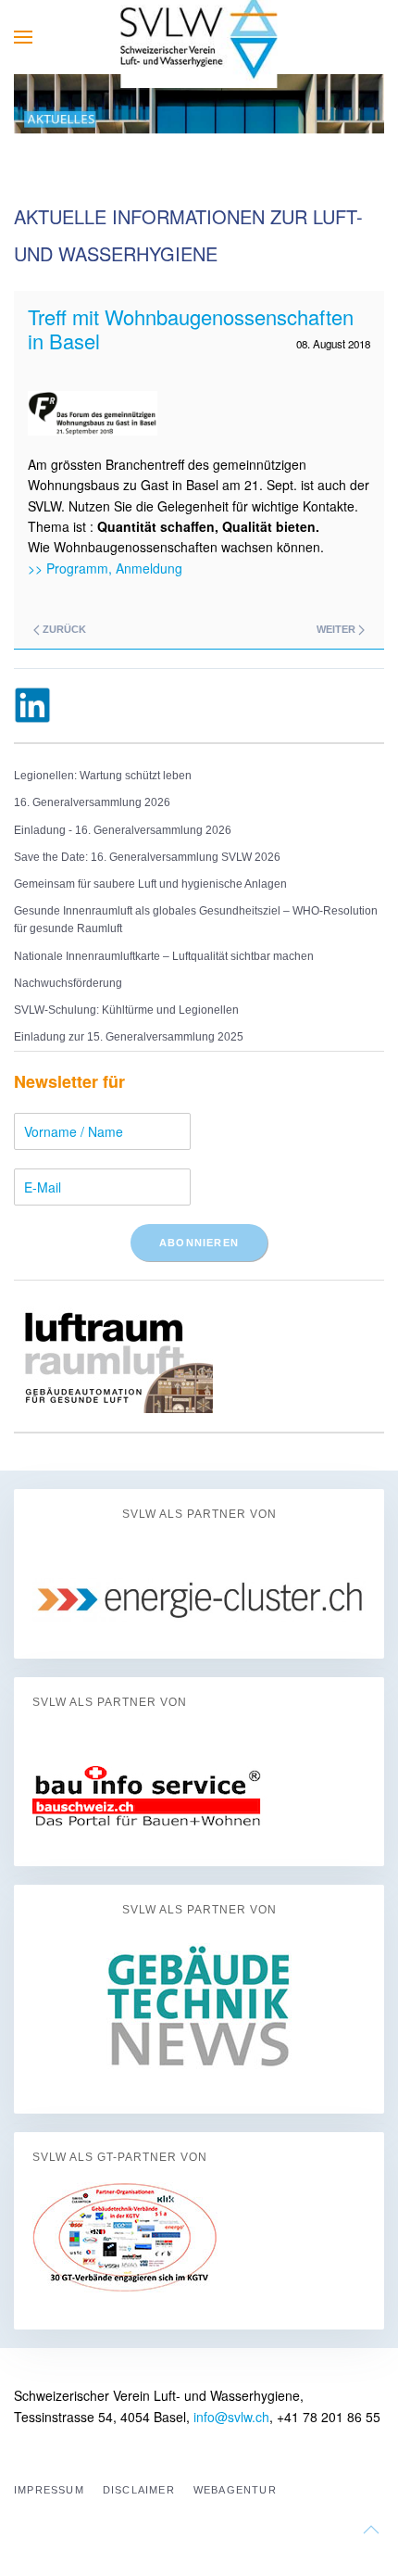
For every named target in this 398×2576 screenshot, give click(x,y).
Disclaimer (139, 2490)
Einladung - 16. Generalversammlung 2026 (123, 830)
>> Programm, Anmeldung (105, 568)
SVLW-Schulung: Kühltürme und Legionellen (126, 1010)
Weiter (337, 629)
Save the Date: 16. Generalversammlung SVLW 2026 (147, 857)
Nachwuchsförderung (68, 983)
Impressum (49, 2490)
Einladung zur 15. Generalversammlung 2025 (129, 1037)
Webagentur (235, 2490)
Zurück (63, 629)
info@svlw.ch (231, 2417)
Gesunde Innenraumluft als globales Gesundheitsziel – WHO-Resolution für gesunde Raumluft (196, 920)
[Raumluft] (113, 1354)
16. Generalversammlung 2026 (92, 802)
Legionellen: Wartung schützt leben (103, 776)
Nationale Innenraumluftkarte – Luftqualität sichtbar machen (164, 956)
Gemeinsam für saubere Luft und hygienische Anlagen (150, 884)
